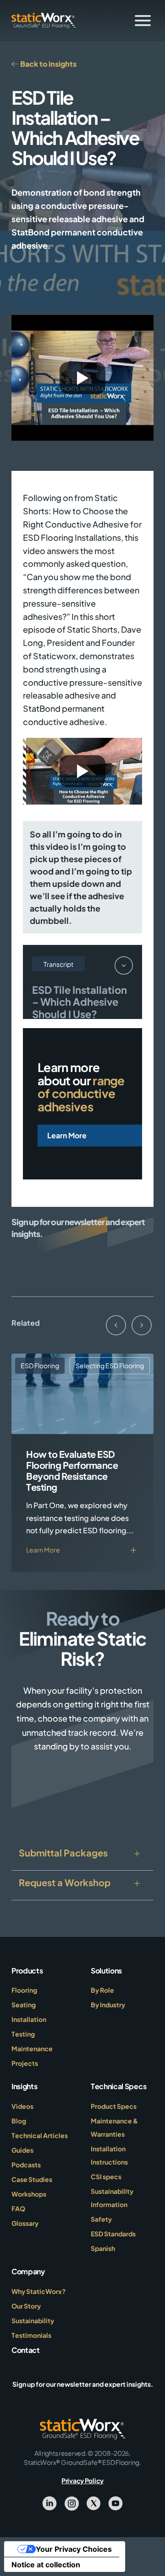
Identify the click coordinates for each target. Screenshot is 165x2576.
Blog (19, 2121)
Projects (25, 2063)
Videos (22, 2106)
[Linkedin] (49, 2502)
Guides (22, 2150)
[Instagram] (71, 2502)
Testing (23, 2034)
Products (27, 1971)
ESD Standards (113, 2234)
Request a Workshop (65, 1882)
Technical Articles (40, 2135)
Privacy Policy (82, 2480)
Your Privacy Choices (74, 2549)
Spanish (103, 2248)
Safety (101, 2219)
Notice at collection (46, 2565)
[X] (93, 2502)
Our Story (26, 2306)
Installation (29, 2019)
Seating (24, 2005)
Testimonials (31, 2335)
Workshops (29, 2194)
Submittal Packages (63, 1853)
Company (28, 2271)
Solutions (106, 1971)
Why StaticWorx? (38, 2291)
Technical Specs (118, 2086)
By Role (102, 1990)
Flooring (24, 1990)
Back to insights (48, 64)
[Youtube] (115, 2502)
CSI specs (106, 2176)
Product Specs (114, 2106)
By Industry (108, 2005)
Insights (24, 2086)
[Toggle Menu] (143, 21)
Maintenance (32, 2048)
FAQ (18, 2208)
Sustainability (33, 2320)
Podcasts (26, 2165)
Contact (26, 2350)
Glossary (25, 2223)
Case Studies (32, 2179)
